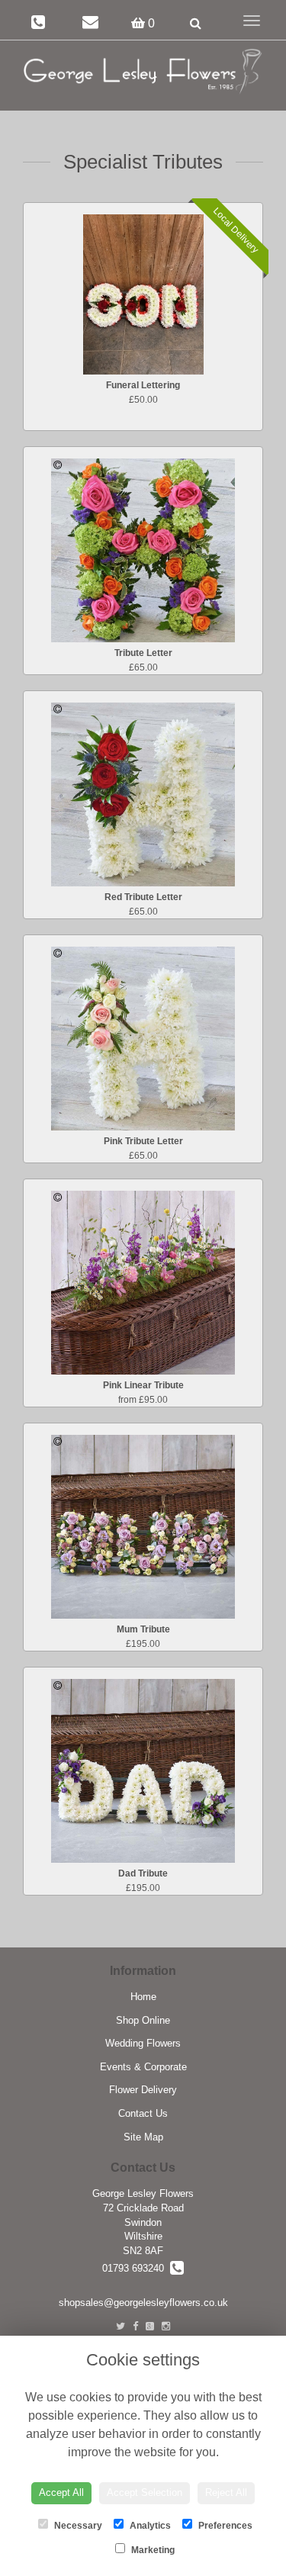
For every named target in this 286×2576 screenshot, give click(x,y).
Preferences (224, 2526)
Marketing (152, 2550)
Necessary (77, 2526)
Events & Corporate (143, 2067)
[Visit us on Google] (150, 2326)
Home (143, 1997)
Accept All (61, 2492)
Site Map (143, 2137)
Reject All (226, 2492)
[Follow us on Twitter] (121, 2326)
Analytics (149, 2526)
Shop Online (143, 2020)
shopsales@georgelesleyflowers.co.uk (143, 2303)
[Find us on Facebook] (135, 2326)
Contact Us (143, 2113)
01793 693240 (136, 2268)
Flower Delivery (143, 2090)
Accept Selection (145, 2492)
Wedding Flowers (143, 2043)
